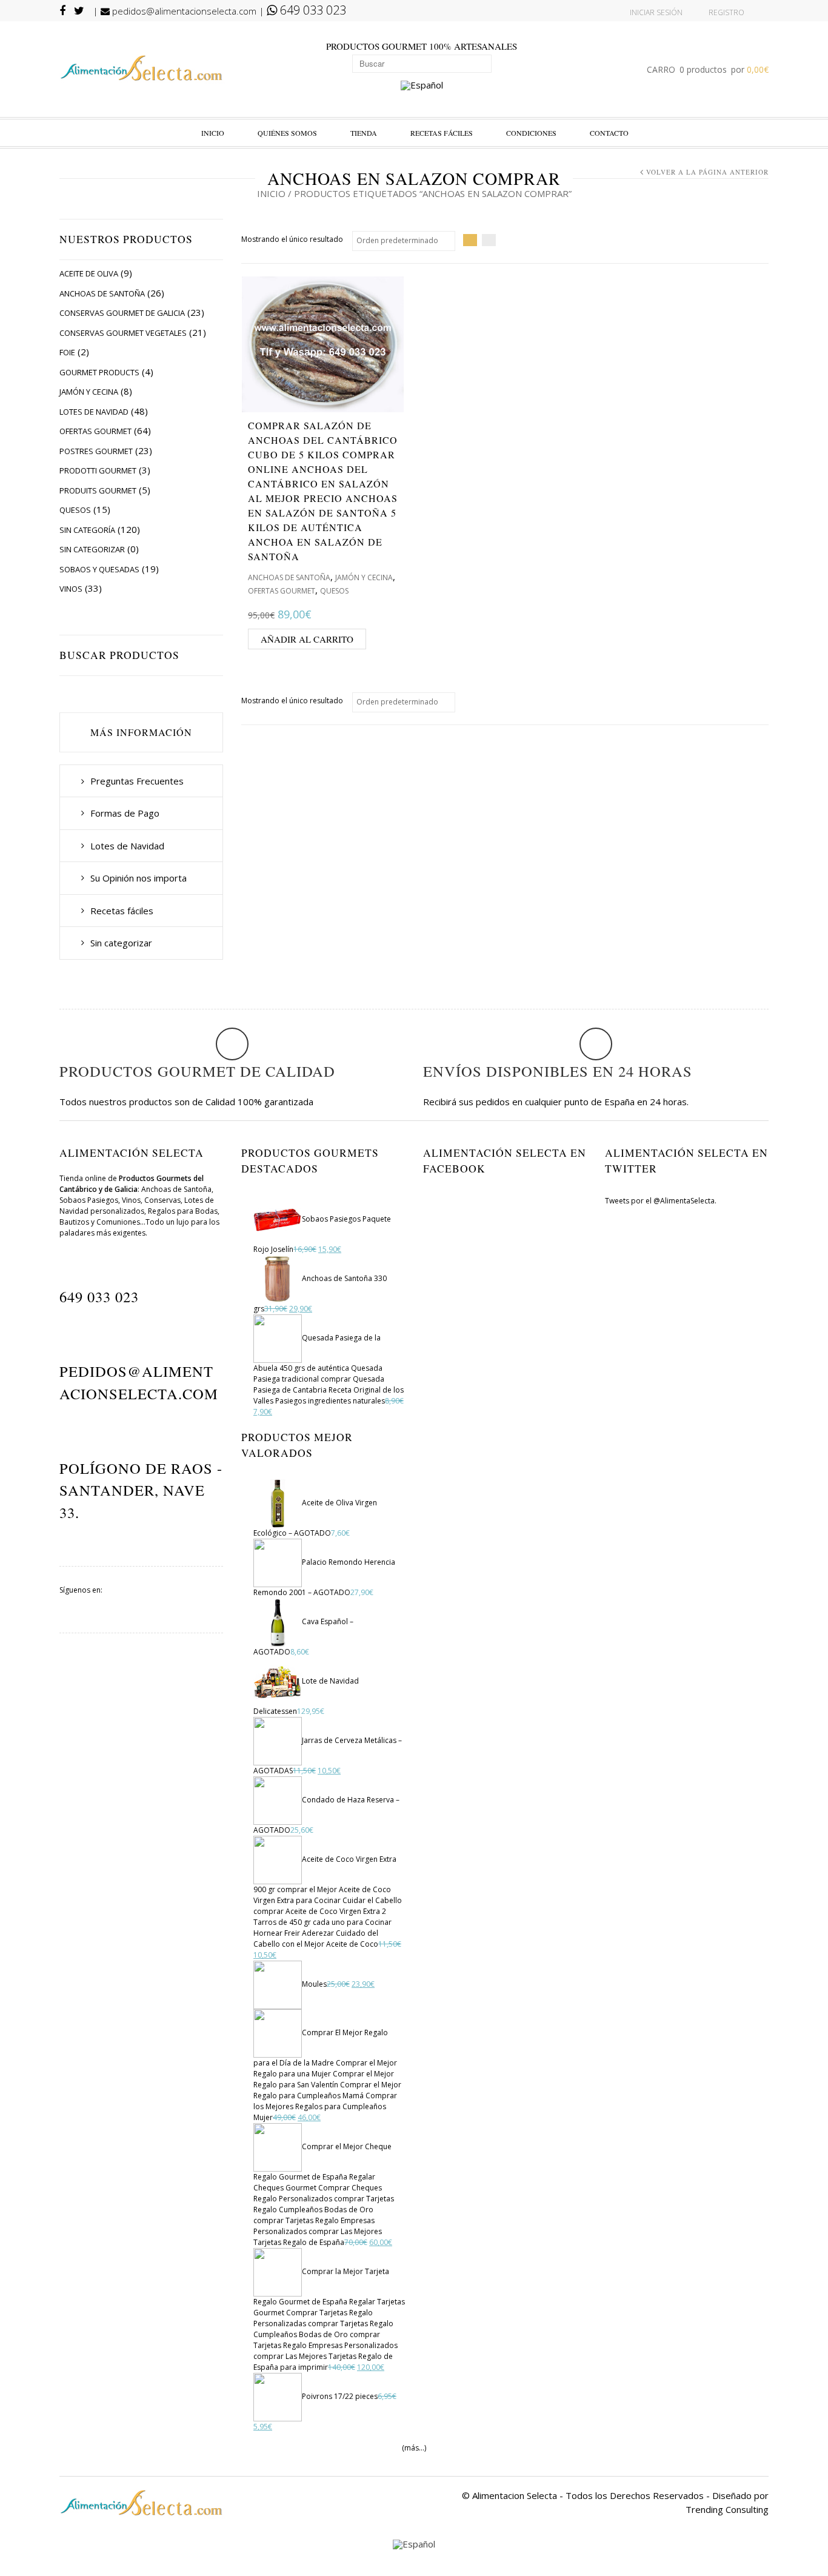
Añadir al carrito (307, 639)
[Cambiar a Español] (422, 86)
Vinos (71, 589)
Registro (726, 12)
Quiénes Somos (287, 133)
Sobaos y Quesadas (99, 569)
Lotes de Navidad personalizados (137, 1206)
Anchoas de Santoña (102, 293)
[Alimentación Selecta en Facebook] (141, 1604)
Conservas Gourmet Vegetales (123, 333)
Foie (67, 352)
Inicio (213, 133)
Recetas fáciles (442, 133)
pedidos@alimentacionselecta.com (183, 11)
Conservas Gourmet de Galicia (122, 313)
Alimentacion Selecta (515, 2495)
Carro (708, 69)
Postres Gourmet (96, 451)
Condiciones (531, 133)
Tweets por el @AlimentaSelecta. (661, 1201)
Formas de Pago (125, 813)
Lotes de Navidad (94, 412)
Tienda (364, 133)
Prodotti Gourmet (98, 470)
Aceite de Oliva (89, 273)
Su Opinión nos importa (139, 878)
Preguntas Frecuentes (137, 781)
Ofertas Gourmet (95, 431)
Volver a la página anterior (707, 172)
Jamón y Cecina (89, 392)
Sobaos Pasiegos (89, 1200)
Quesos (75, 510)
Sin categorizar (92, 549)
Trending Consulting (727, 2509)
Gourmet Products (99, 372)
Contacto (609, 133)
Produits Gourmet (98, 490)
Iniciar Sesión (656, 12)
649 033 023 (312, 10)
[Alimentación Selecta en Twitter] (197, 1604)
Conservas (162, 1200)
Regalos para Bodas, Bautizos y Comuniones (139, 1216)
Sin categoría (87, 530)
